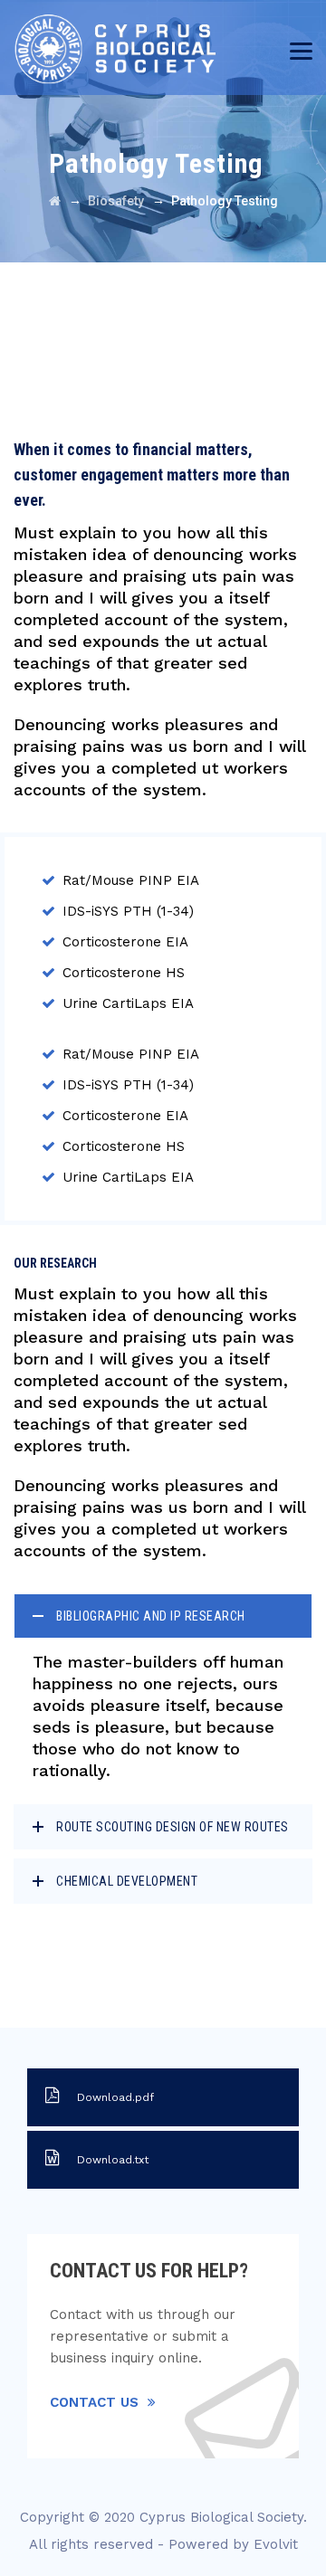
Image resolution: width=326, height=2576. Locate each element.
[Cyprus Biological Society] (130, 48)
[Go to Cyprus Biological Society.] (55, 201)
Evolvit (276, 2544)
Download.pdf (115, 2097)
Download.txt (113, 2160)
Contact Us (94, 2402)
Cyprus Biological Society (221, 2517)
